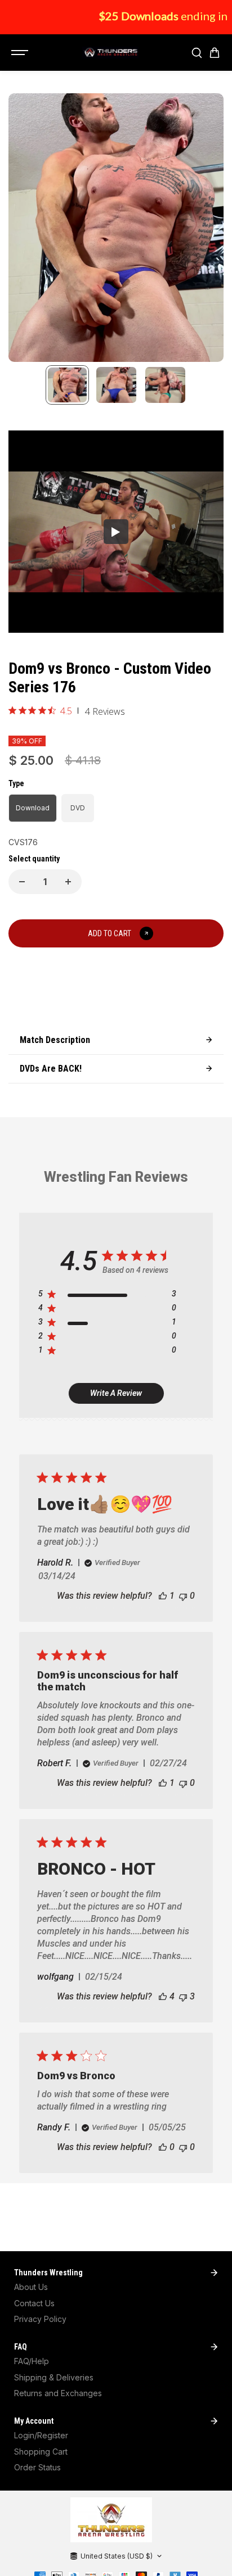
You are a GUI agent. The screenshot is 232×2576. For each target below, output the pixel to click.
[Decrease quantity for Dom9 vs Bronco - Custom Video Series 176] (22, 882)
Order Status (37, 2467)
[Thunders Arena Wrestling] (110, 53)
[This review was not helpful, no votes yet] (183, 1596)
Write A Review (116, 1393)
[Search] (197, 53)
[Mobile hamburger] (21, 53)
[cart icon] (215, 53)
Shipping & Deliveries (54, 2377)
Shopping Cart (41, 2452)
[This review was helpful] (163, 1996)
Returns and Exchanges (58, 2393)
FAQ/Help (32, 2361)
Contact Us (34, 2303)
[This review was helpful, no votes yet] (163, 2147)
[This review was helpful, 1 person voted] (163, 1596)
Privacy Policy (40, 2319)
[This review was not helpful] (183, 1996)
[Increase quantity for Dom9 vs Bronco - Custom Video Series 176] (68, 882)
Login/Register (41, 2435)
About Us (31, 2287)
